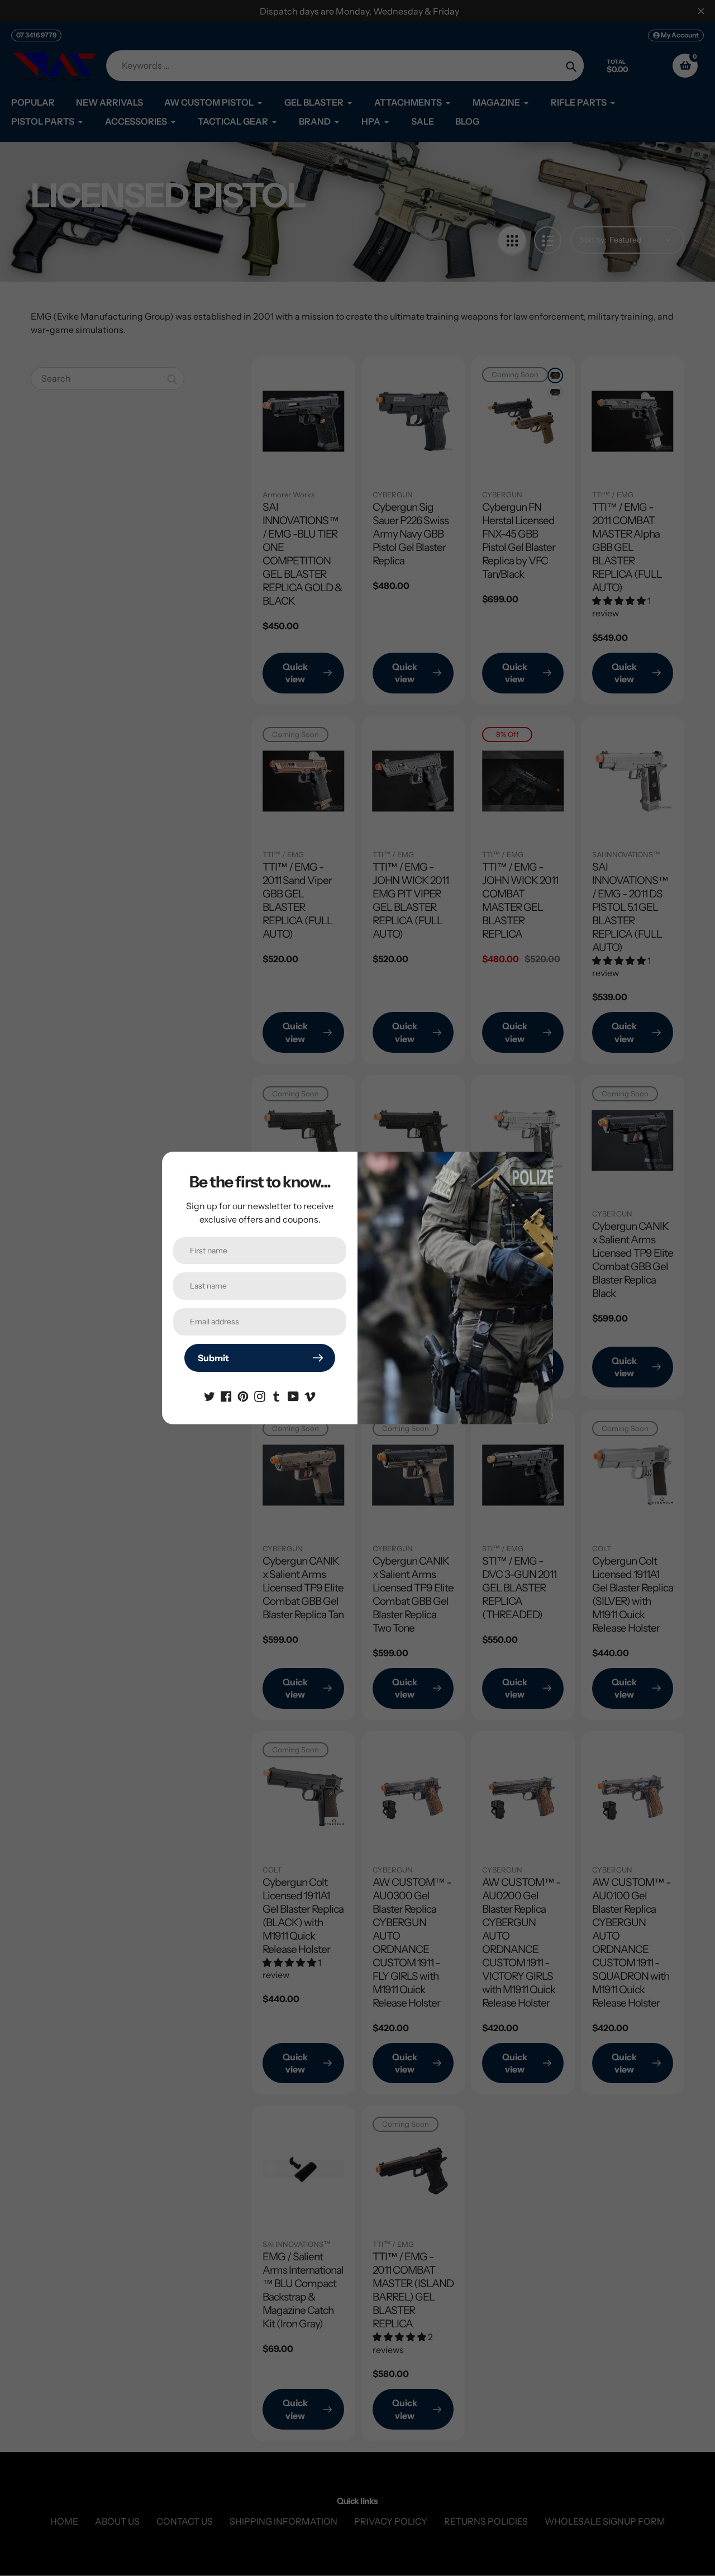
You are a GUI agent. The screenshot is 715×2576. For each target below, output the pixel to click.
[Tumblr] (277, 1395)
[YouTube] (293, 1395)
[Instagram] (260, 1395)
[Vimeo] (310, 1395)
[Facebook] (226, 1395)
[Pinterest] (243, 1395)
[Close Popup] (539, 1164)
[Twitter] (209, 1395)
